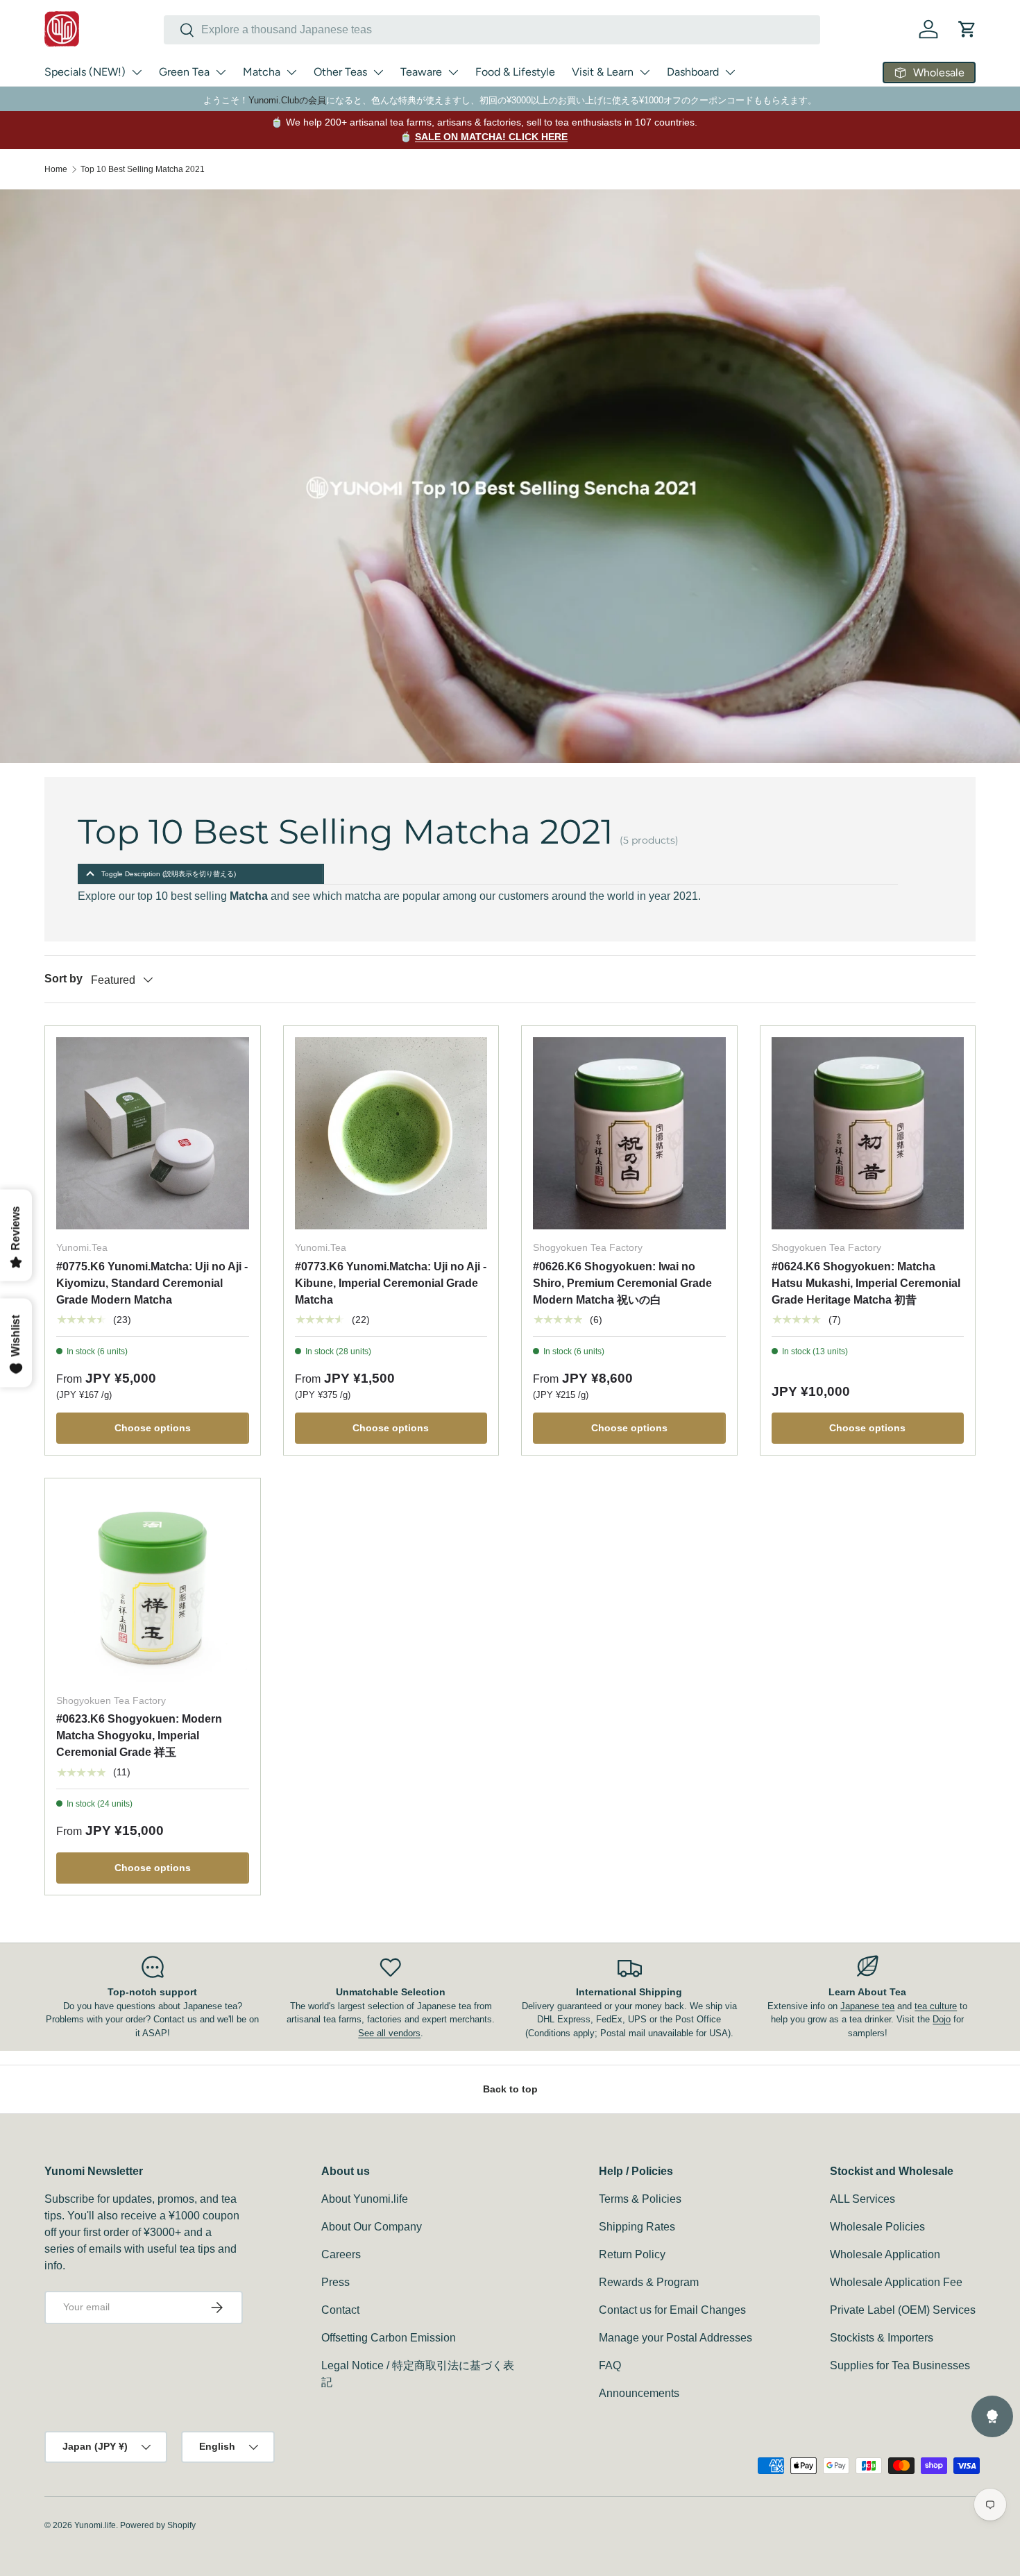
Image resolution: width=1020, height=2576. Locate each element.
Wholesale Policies (877, 2227)
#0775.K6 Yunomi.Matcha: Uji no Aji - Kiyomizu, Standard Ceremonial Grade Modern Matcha (152, 1283)
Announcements (639, 2393)
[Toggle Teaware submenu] (453, 72)
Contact (340, 2310)
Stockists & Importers (882, 2338)
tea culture (936, 2006)
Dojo (942, 2019)
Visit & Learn (603, 72)
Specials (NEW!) (85, 72)
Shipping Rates (637, 2227)
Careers (341, 2254)
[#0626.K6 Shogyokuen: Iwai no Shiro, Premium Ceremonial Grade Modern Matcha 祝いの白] (629, 1134)
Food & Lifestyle (515, 72)
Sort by (63, 979)
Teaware (421, 72)
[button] (967, 29)
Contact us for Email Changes (672, 2310)
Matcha (262, 72)
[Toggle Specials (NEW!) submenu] (137, 72)
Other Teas (340, 72)
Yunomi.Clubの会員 (287, 100)
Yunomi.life (95, 2525)
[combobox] (492, 30)
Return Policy (632, 2254)
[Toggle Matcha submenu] (291, 72)
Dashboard (693, 72)
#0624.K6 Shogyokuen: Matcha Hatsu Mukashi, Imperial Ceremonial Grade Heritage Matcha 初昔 (866, 1283)
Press (335, 2282)
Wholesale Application (885, 2254)
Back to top (510, 2089)
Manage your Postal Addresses (675, 2338)
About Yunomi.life (365, 2199)
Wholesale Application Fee (896, 2282)
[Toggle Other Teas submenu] (378, 72)
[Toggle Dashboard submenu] (730, 72)
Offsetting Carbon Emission (389, 2338)
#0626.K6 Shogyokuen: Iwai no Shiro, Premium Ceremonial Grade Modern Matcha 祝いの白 (622, 1283)
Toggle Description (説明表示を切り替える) (169, 874)
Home (56, 169)
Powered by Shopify (158, 2525)
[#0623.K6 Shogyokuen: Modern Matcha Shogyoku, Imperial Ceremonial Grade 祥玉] (153, 1586)
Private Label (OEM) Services (903, 2310)
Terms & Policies (640, 2199)
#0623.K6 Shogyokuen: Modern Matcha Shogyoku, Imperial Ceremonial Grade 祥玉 (139, 1735)
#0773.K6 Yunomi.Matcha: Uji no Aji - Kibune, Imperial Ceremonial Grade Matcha (391, 1283)
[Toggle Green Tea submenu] (221, 72)
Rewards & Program (649, 2282)
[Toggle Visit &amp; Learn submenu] (645, 72)
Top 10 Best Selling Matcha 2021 (143, 169)
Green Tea (184, 72)
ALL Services (862, 2199)
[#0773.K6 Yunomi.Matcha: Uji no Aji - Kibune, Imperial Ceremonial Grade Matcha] (391, 1134)
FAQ (610, 2365)
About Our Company (372, 2227)
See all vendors (389, 2033)
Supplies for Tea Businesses (900, 2365)
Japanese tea (867, 2006)
